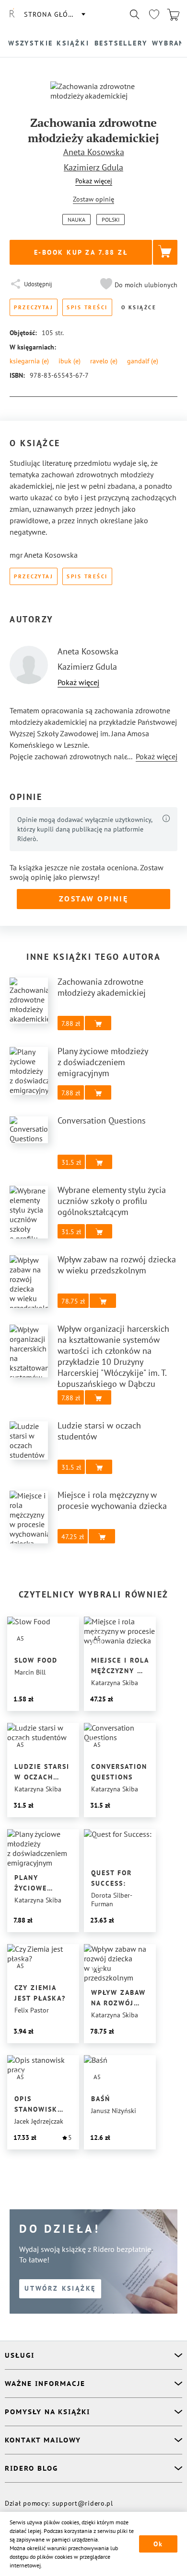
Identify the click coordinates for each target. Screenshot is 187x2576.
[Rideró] (12, 14)
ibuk (70, 361)
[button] (138, 285)
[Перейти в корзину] (173, 14)
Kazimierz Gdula (93, 167)
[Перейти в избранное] (154, 14)
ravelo (104, 361)
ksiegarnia (29, 361)
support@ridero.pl (83, 2503)
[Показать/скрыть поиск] (135, 14)
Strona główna (54, 14)
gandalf (143, 361)
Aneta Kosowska (94, 152)
